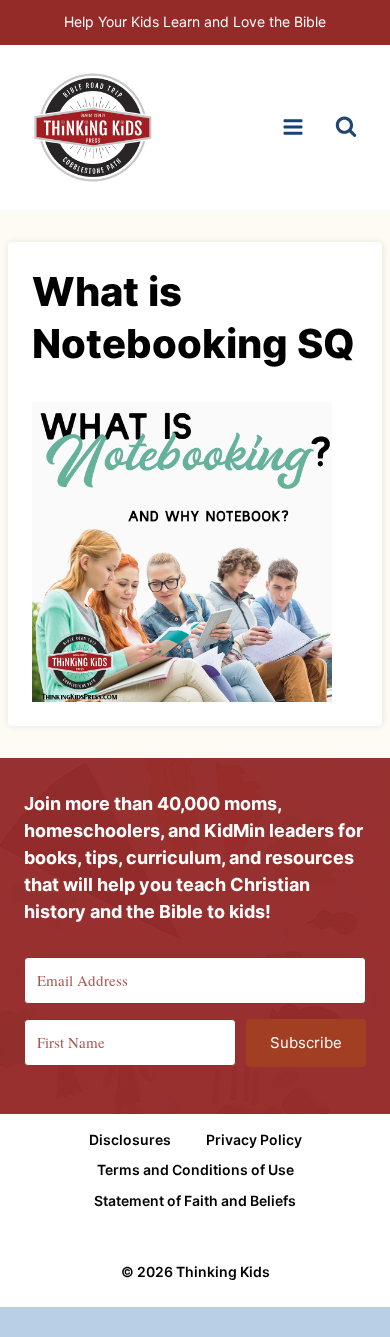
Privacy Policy (254, 1139)
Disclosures (130, 1139)
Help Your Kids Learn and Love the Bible (195, 21)
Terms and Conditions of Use (195, 1169)
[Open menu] (292, 127)
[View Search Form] (346, 127)
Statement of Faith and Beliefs (195, 1200)
